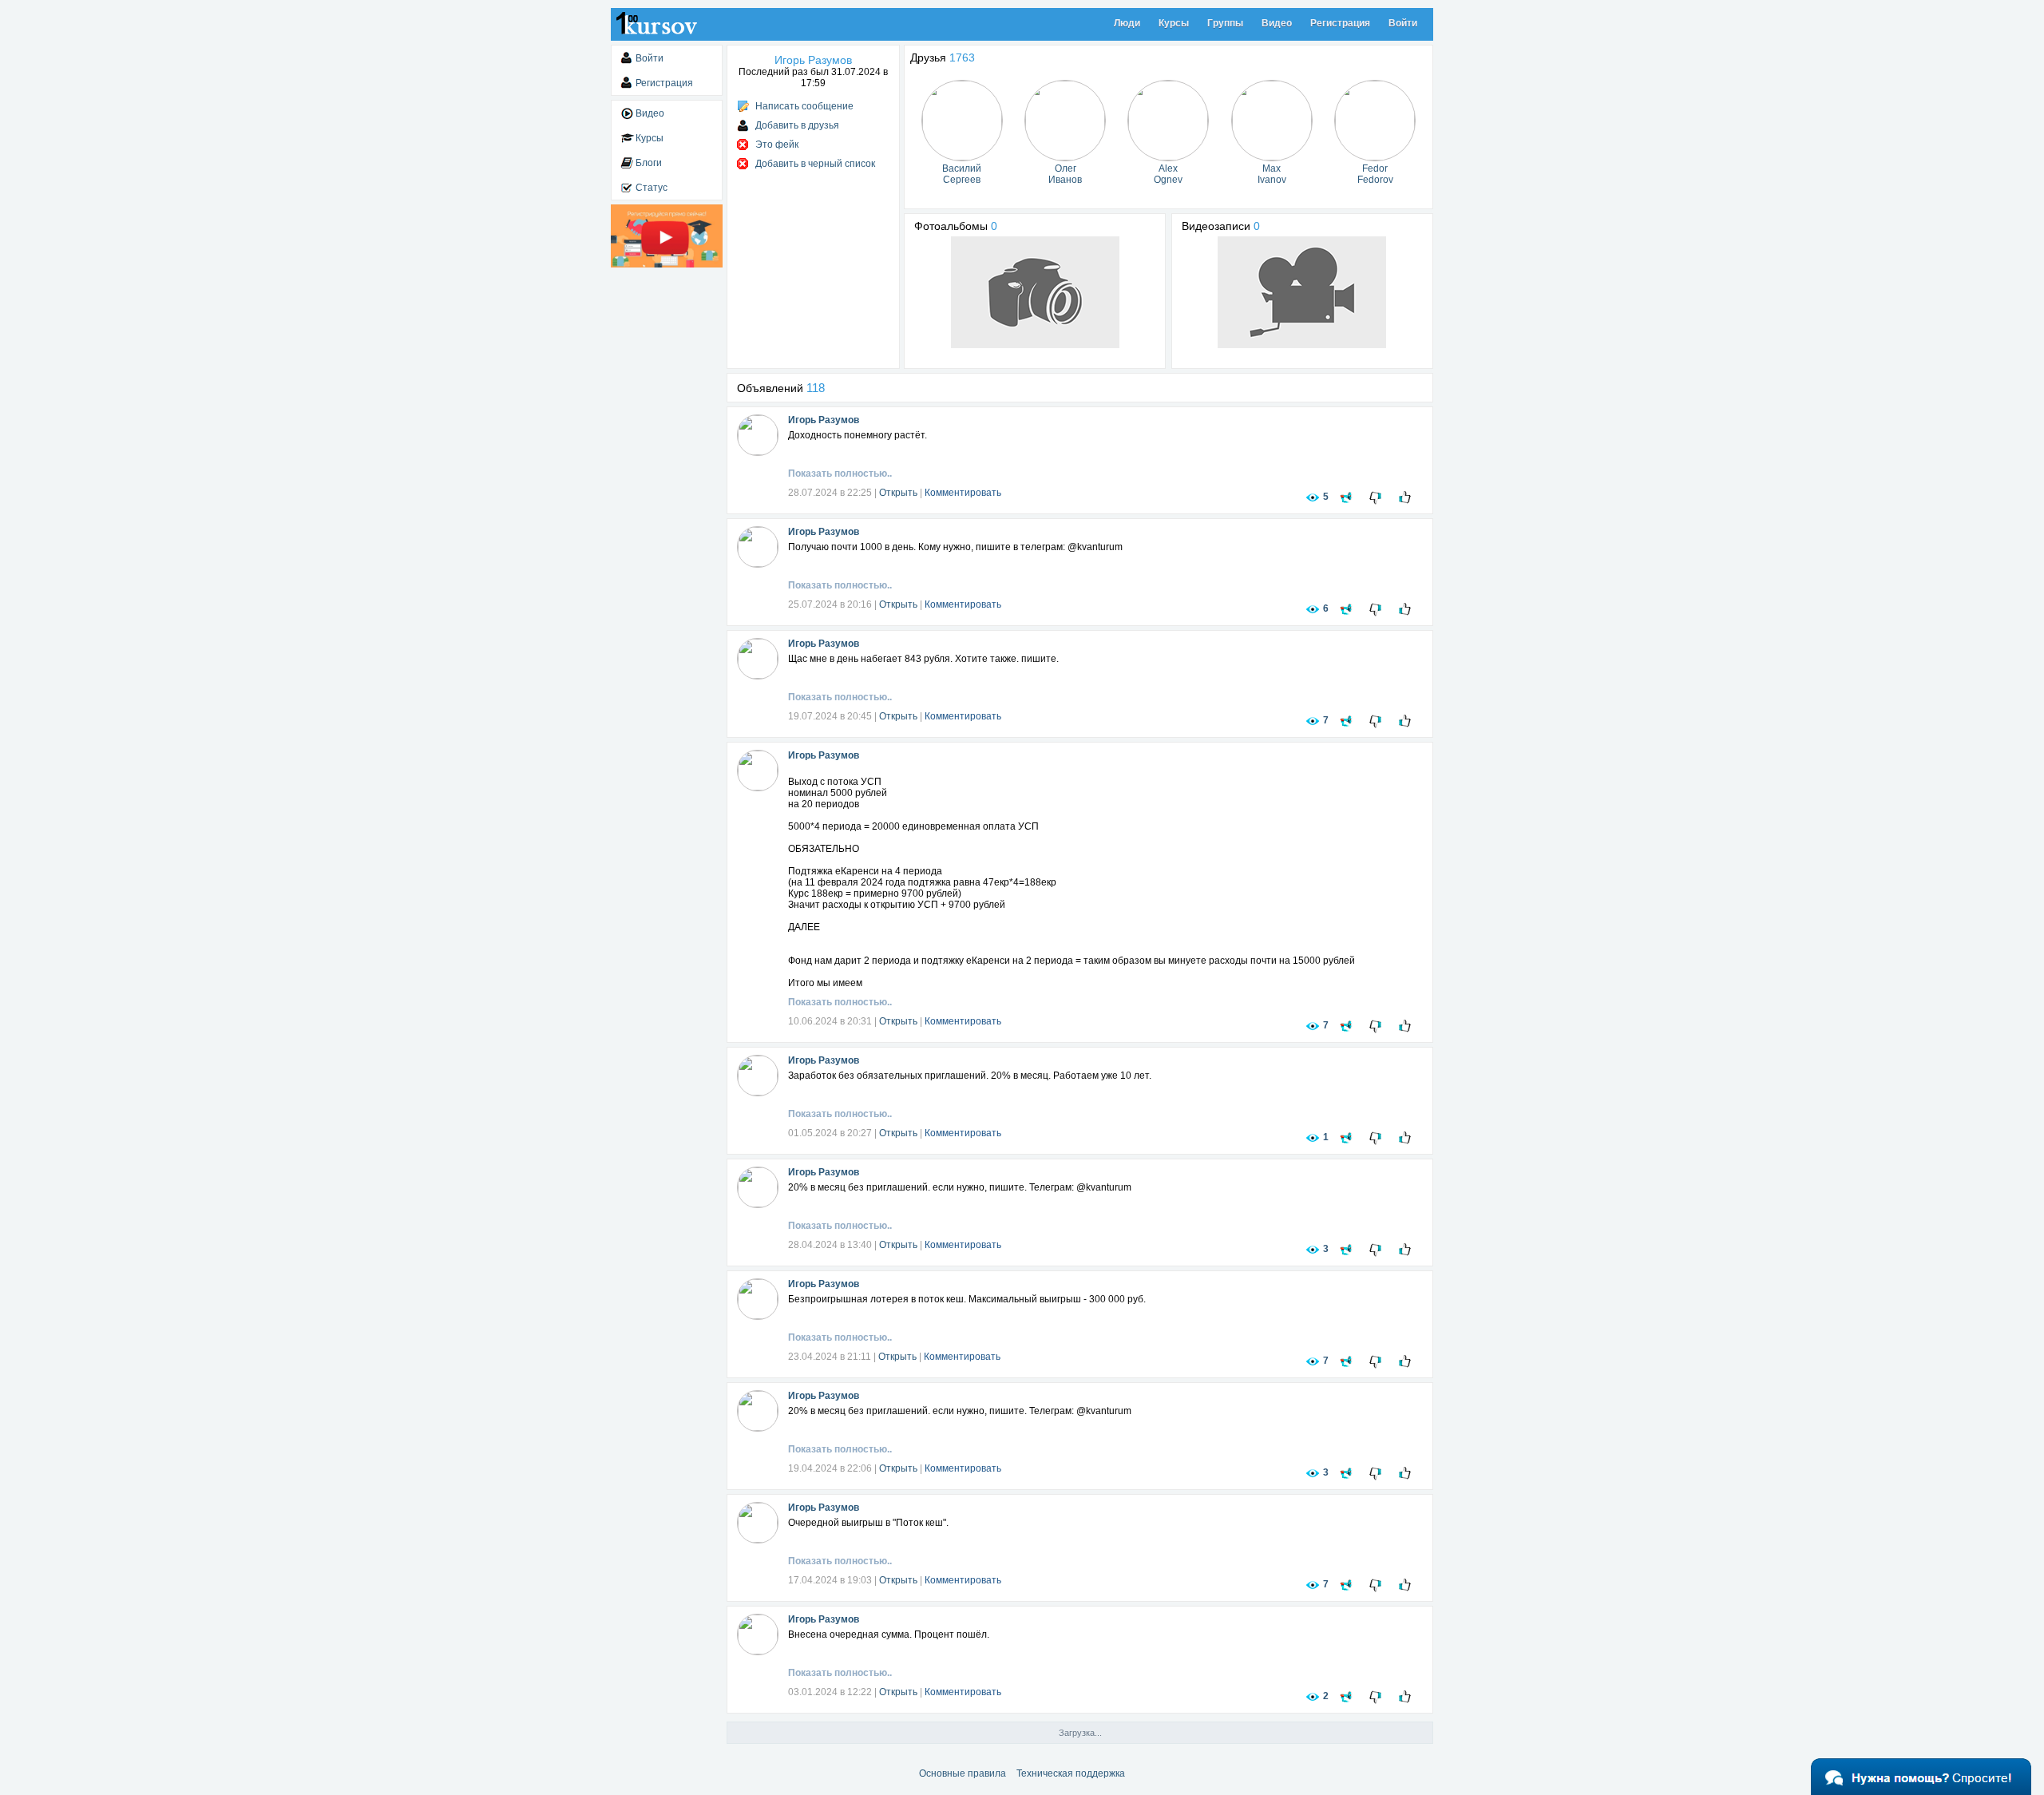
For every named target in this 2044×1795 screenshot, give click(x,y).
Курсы (1174, 23)
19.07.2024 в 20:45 (830, 716)
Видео (1277, 23)
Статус (652, 188)
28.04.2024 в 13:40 (830, 1245)
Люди (1127, 23)
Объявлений (781, 388)
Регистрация (1340, 23)
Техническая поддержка (1071, 1773)
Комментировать (963, 493)
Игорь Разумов (824, 420)
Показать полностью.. (840, 474)
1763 (962, 57)
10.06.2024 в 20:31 (830, 1021)
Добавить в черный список (815, 164)
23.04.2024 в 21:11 (830, 1357)
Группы (1225, 23)
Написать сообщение (804, 106)
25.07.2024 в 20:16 (830, 604)
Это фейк (777, 145)
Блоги (649, 163)
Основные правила (963, 1773)
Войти (1403, 23)
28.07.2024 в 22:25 (830, 493)
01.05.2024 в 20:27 (830, 1133)
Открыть (898, 493)
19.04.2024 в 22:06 (830, 1468)
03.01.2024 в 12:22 (830, 1692)
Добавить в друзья (797, 125)
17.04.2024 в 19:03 (830, 1580)
